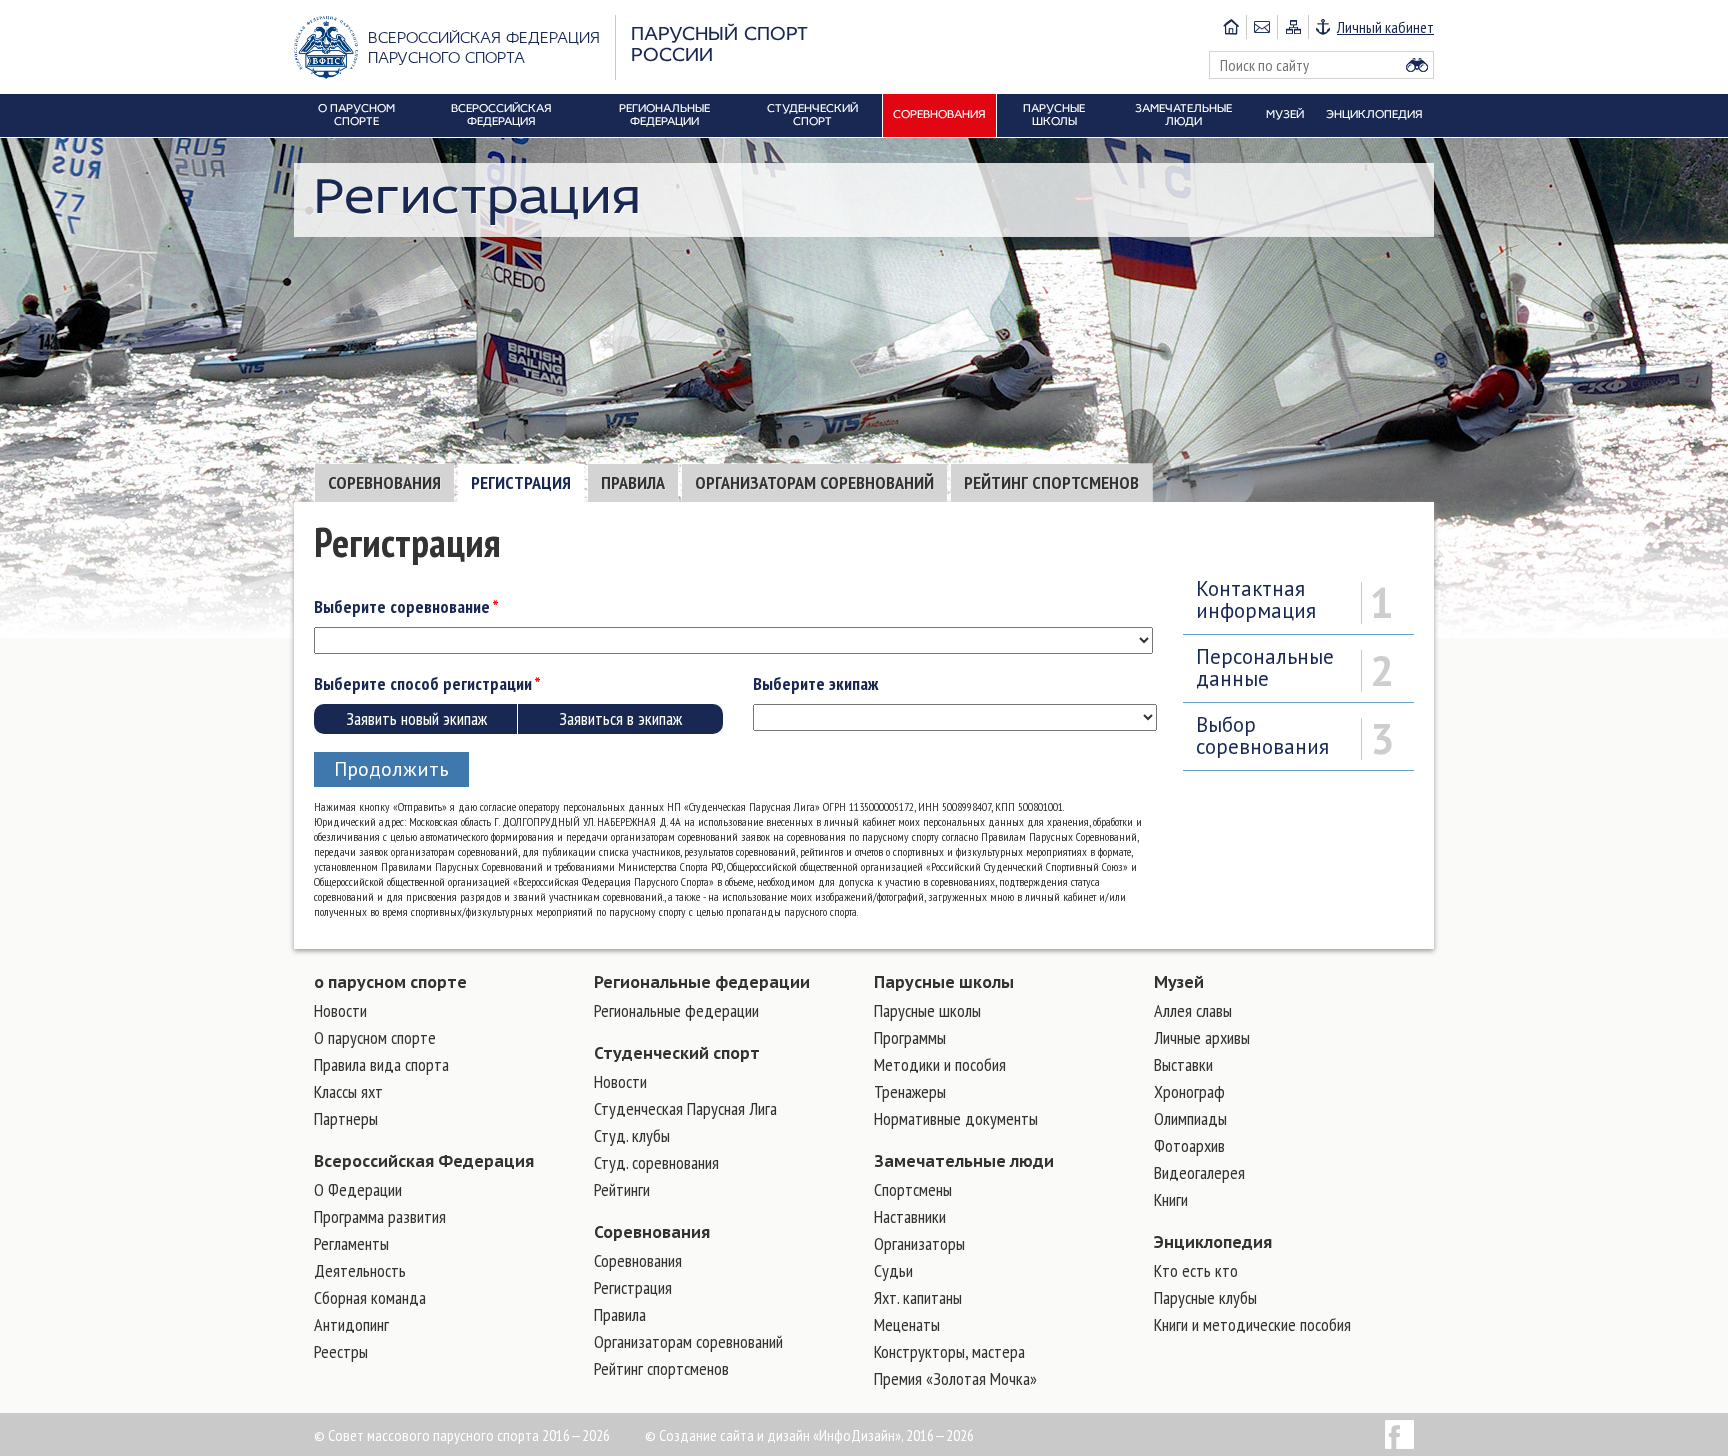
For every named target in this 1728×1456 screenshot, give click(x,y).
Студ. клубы (632, 1135)
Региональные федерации (702, 982)
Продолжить (391, 769)
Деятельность (360, 1270)
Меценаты (907, 1324)
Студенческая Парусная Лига (685, 1108)
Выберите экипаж (815, 683)
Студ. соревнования (656, 1162)
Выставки (1183, 1064)
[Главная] (1231, 27)
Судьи (893, 1270)
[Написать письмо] (1261, 27)
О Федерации (358, 1189)
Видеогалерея (1199, 1172)
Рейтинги (622, 1189)
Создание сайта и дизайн (734, 1435)
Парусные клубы (1205, 1297)
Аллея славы (1193, 1010)
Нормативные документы (956, 1118)
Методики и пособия (940, 1064)
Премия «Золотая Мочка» (955, 1378)
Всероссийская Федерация (424, 1161)
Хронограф (1189, 1091)
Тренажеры (910, 1091)
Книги (1171, 1199)
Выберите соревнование (402, 606)
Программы (910, 1037)
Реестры (341, 1351)
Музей (1179, 982)
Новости (340, 1010)
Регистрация (521, 482)
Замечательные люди (964, 1161)
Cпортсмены (913, 1189)
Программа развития (380, 1216)
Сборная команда (370, 1297)
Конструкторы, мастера (949, 1351)
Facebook (1399, 1434)
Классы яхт (348, 1091)
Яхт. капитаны (918, 1297)
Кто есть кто (1196, 1270)
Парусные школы (944, 982)
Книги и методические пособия (1252, 1324)
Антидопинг (351, 1324)
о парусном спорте (390, 982)
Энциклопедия (1213, 1242)
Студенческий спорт (677, 1053)
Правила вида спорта (381, 1064)
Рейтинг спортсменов (1051, 482)
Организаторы (919, 1243)
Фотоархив (1189, 1145)
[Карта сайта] (1292, 27)
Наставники (910, 1216)
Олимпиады (1190, 1118)
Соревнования (384, 482)
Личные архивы (1202, 1037)
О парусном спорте (375, 1037)
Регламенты (351, 1243)
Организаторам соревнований (814, 482)
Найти (1417, 65)
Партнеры (346, 1118)
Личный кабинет (1385, 27)
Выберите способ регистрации (423, 683)
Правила (633, 482)
